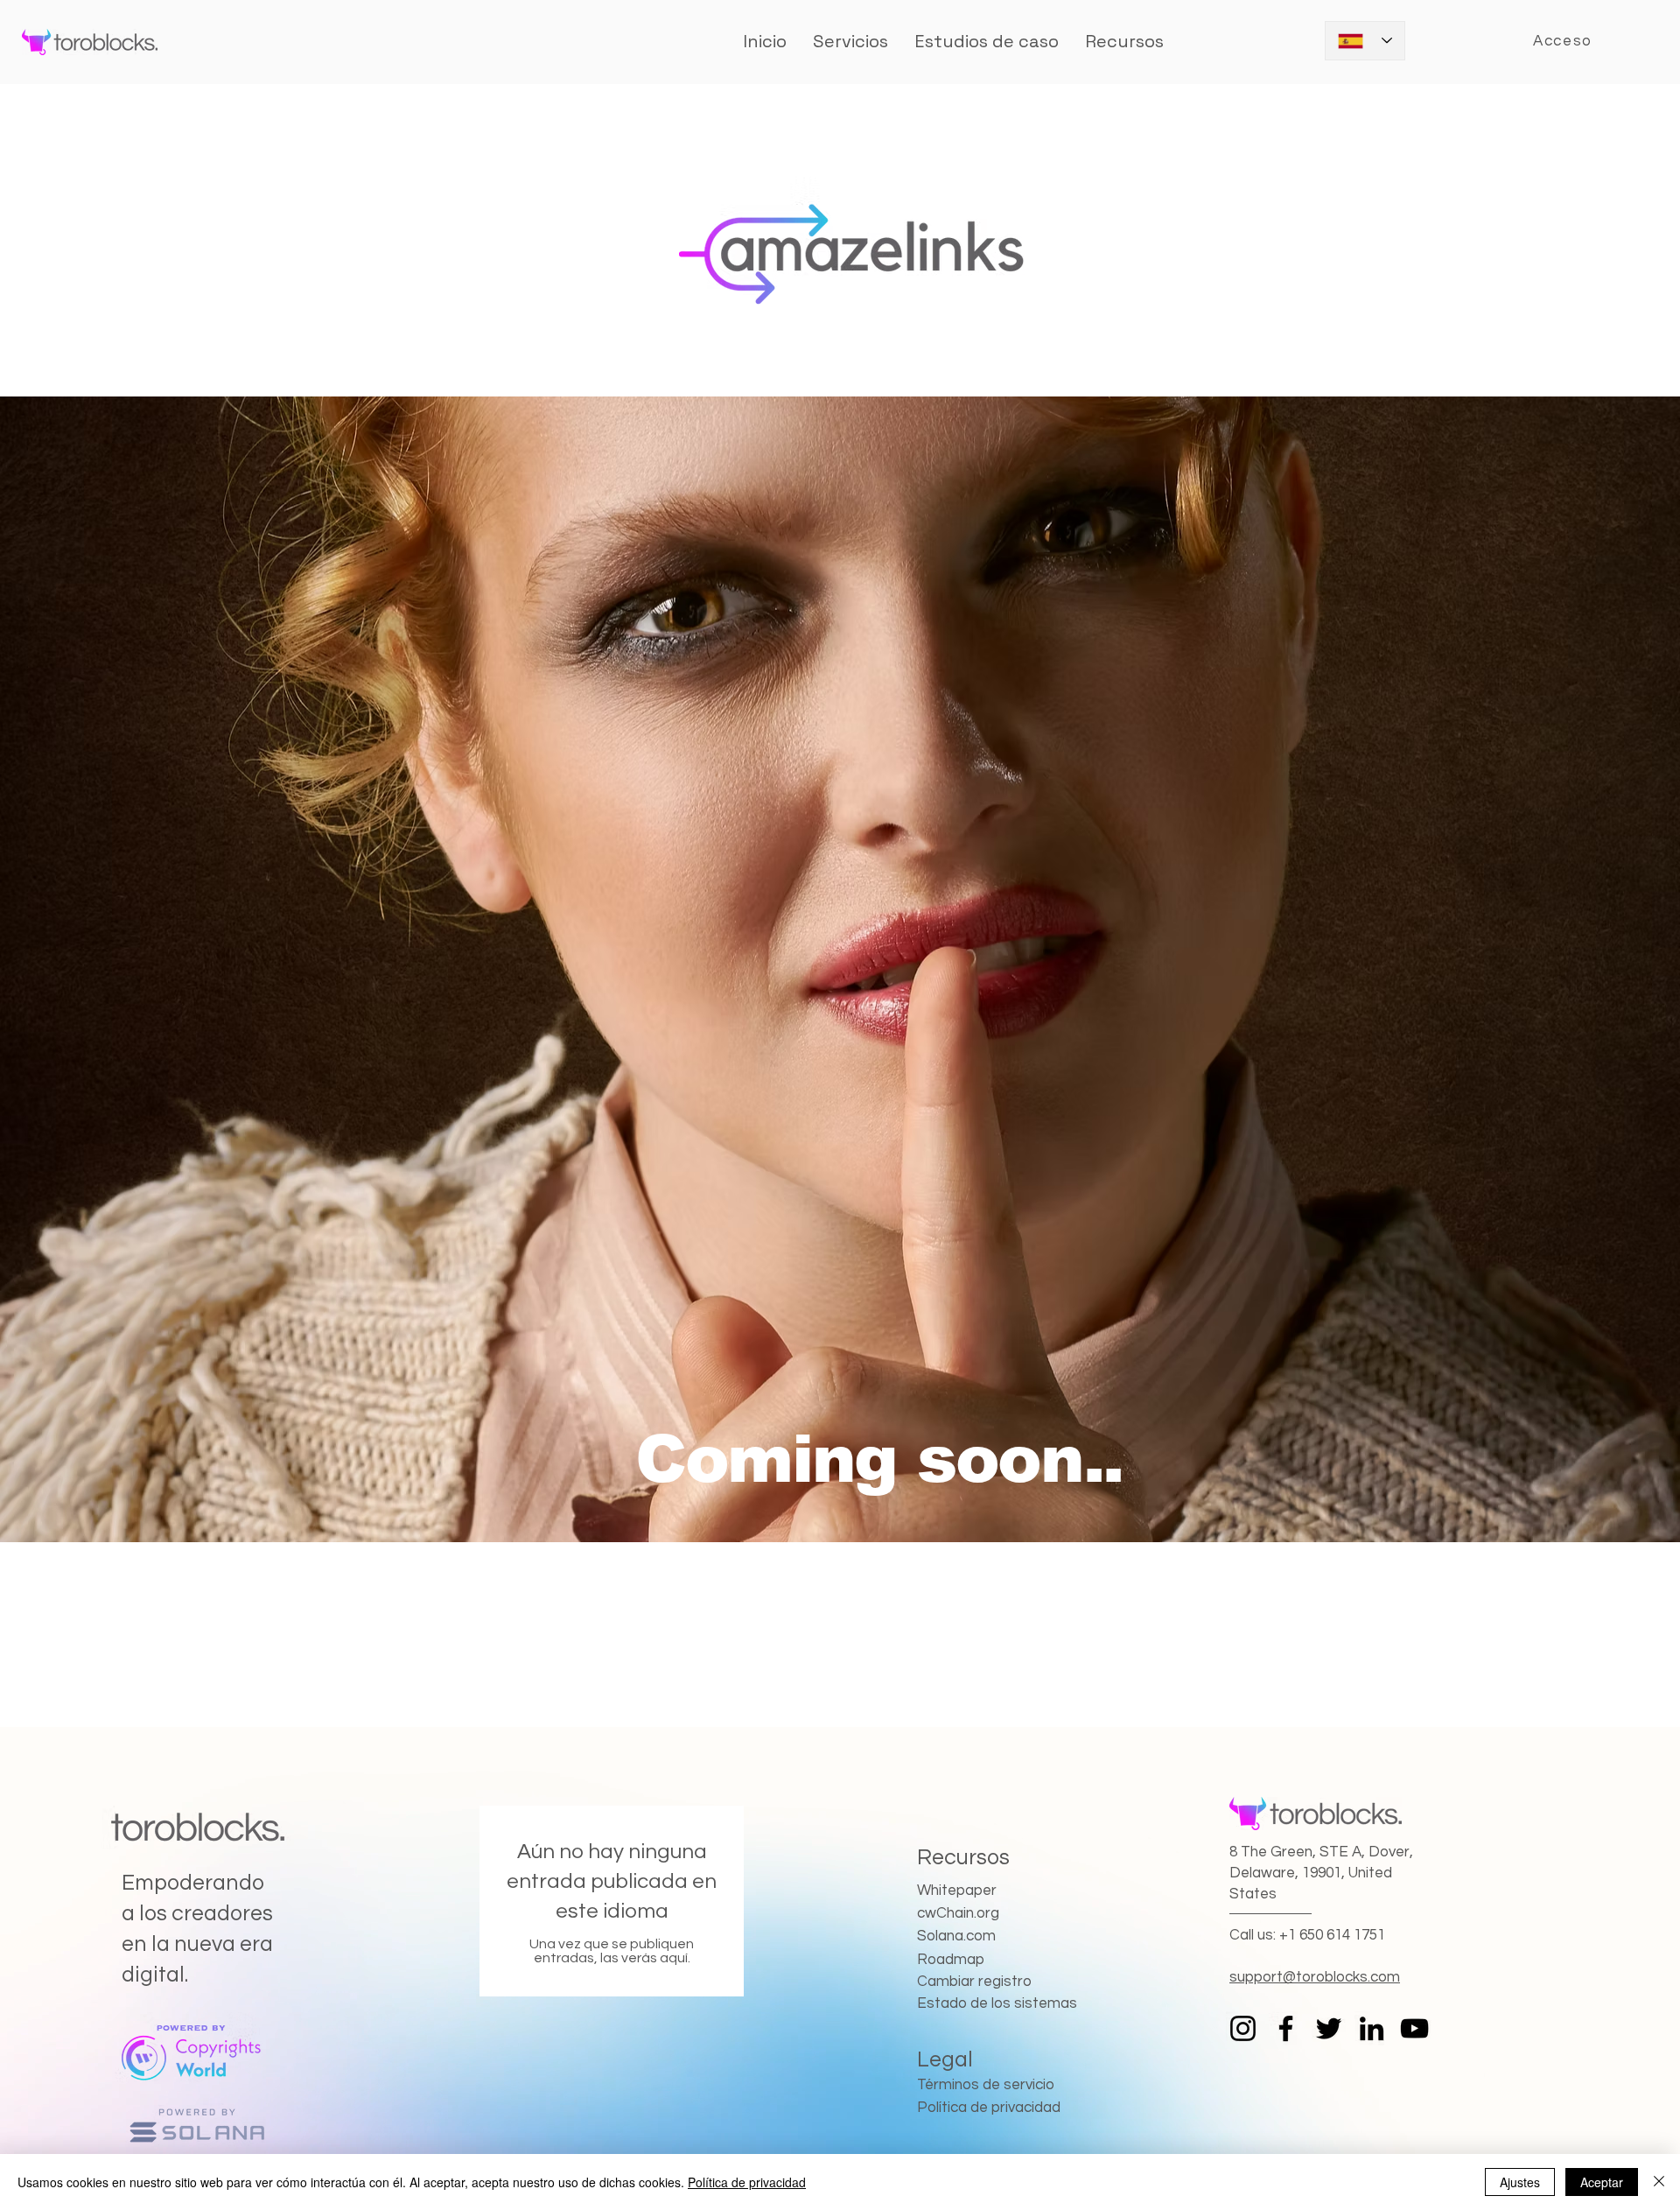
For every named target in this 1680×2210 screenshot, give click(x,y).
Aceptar (1602, 2182)
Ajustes (1520, 2182)
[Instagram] (1243, 2028)
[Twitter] (1329, 2028)
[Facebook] (1286, 2028)
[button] (987, 41)
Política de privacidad (747, 2182)
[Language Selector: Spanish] (1365, 41)
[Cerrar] (1659, 2182)
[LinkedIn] (1372, 2028)
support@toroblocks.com (1315, 1977)
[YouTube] (1414, 2028)
